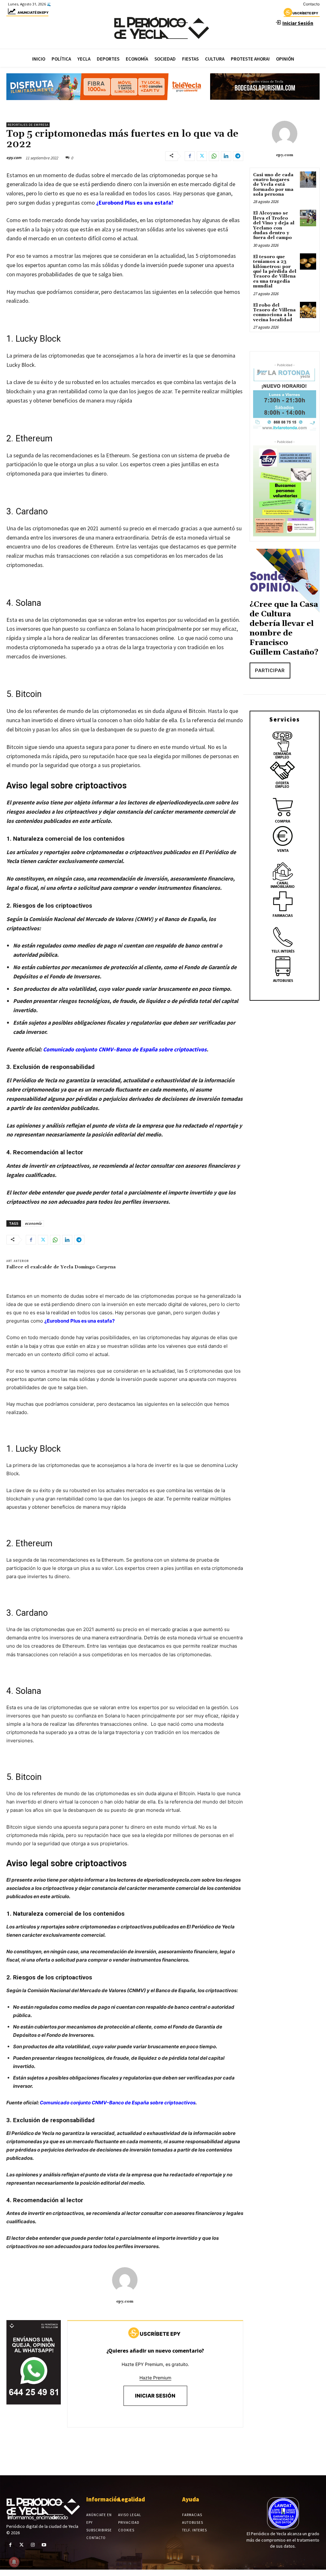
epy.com (14, 158)
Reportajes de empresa (28, 125)
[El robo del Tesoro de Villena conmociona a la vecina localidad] (308, 310)
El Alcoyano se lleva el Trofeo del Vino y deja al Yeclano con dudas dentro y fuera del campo (274, 225)
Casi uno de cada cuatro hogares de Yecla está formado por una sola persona (273, 185)
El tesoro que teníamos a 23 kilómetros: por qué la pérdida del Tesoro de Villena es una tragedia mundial (275, 272)
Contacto (311, 4)
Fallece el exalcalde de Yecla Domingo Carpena (61, 1267)
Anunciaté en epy (33, 12)
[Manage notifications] (14, 2562)
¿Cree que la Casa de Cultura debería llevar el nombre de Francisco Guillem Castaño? (284, 628)
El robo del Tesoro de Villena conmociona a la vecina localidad (274, 313)
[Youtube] (44, 2545)
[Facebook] (190, 156)
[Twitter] (202, 156)
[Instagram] (33, 2545)
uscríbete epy (305, 13)
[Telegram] (238, 156)
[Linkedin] (226, 156)
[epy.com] (125, 2280)
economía (33, 1223)
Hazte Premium (155, 2378)
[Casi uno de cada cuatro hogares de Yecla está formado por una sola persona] (308, 180)
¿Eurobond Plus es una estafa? (135, 203)
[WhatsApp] (214, 156)
